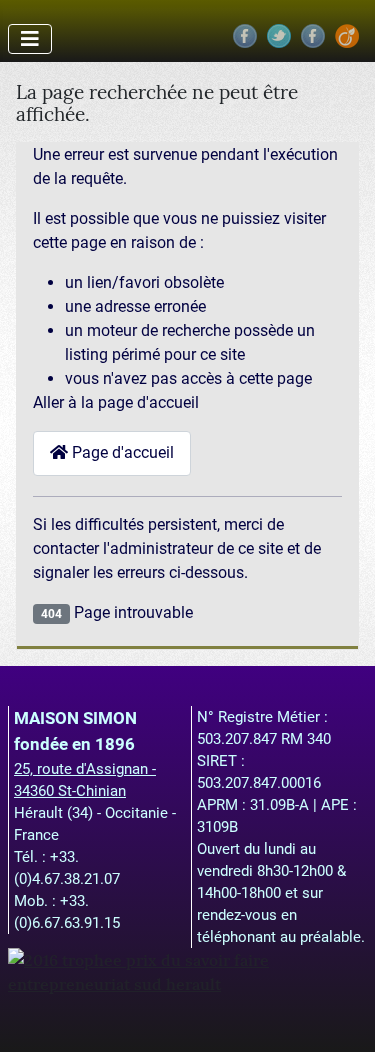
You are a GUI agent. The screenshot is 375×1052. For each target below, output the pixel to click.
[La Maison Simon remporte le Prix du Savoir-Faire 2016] (187, 970)
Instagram (313, 36)
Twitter (279, 36)
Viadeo (347, 36)
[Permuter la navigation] (30, 39)
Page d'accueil (121, 452)
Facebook (245, 36)
